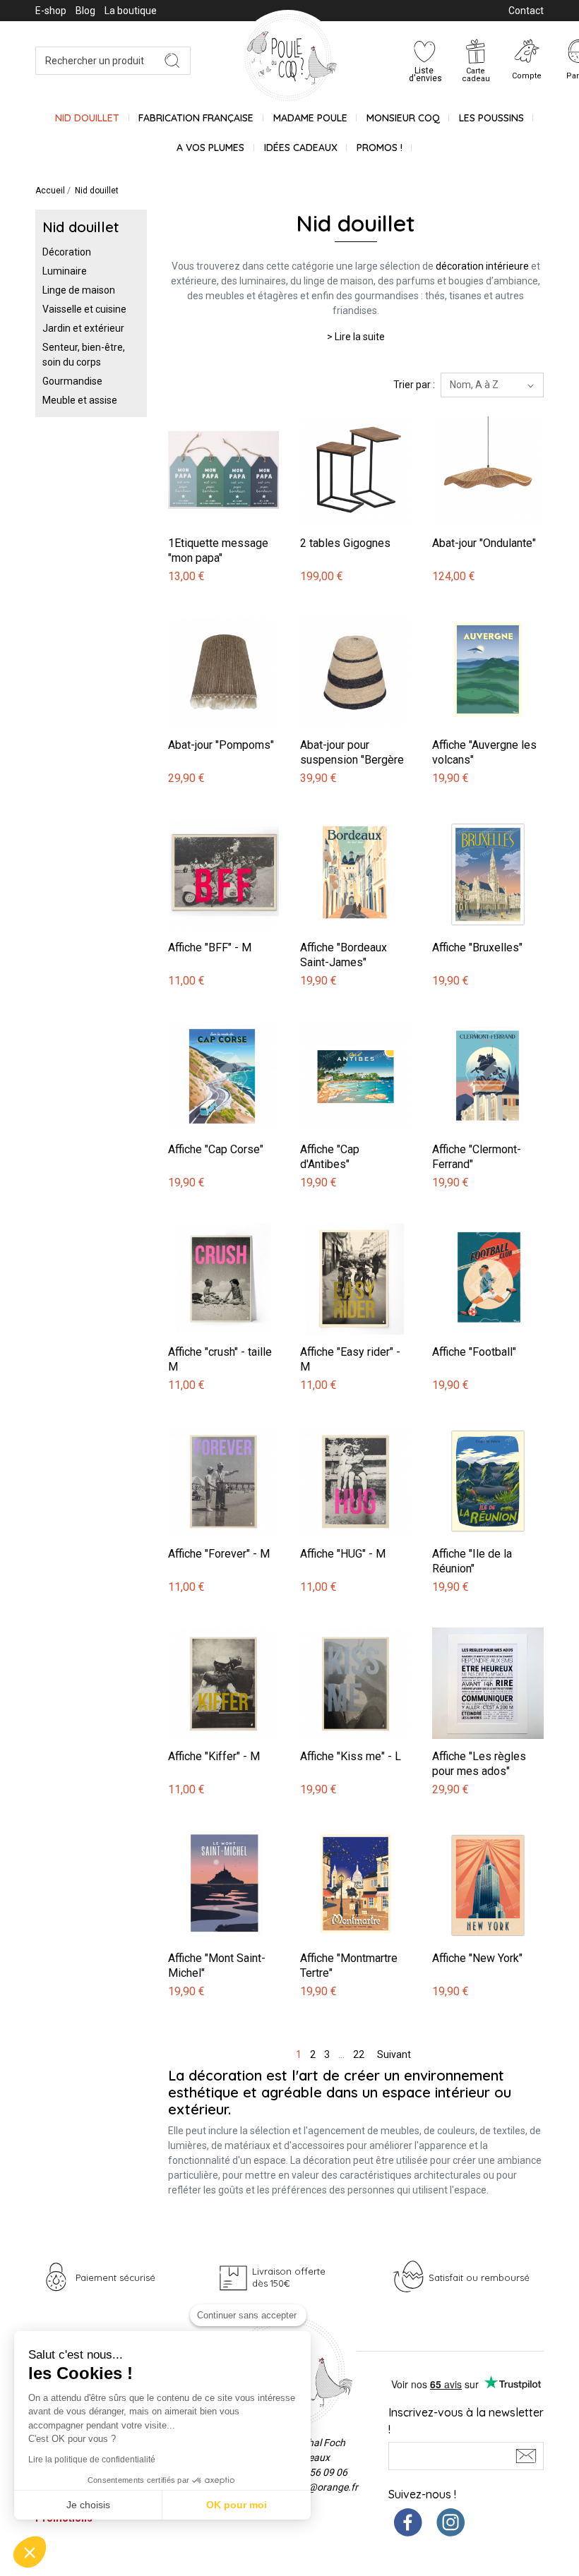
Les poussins (491, 118)
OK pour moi (237, 2505)
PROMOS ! (380, 148)
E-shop (51, 11)
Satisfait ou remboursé (479, 2277)
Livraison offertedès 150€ (289, 2277)
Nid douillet (87, 118)
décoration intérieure (482, 266)
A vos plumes (210, 148)
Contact (526, 11)
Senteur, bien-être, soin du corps (84, 355)
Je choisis (88, 2505)
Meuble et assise (80, 400)
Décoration (67, 252)
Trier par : (414, 385)
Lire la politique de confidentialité (92, 2460)
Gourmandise (72, 381)
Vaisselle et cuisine (84, 309)
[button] (30, 2552)
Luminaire (65, 271)
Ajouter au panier (208, 407)
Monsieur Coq (403, 118)
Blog (85, 11)
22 (359, 2054)
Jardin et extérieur (83, 328)
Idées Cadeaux (301, 148)
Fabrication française (196, 118)
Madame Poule (310, 118)
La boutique (131, 11)
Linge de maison (79, 290)
